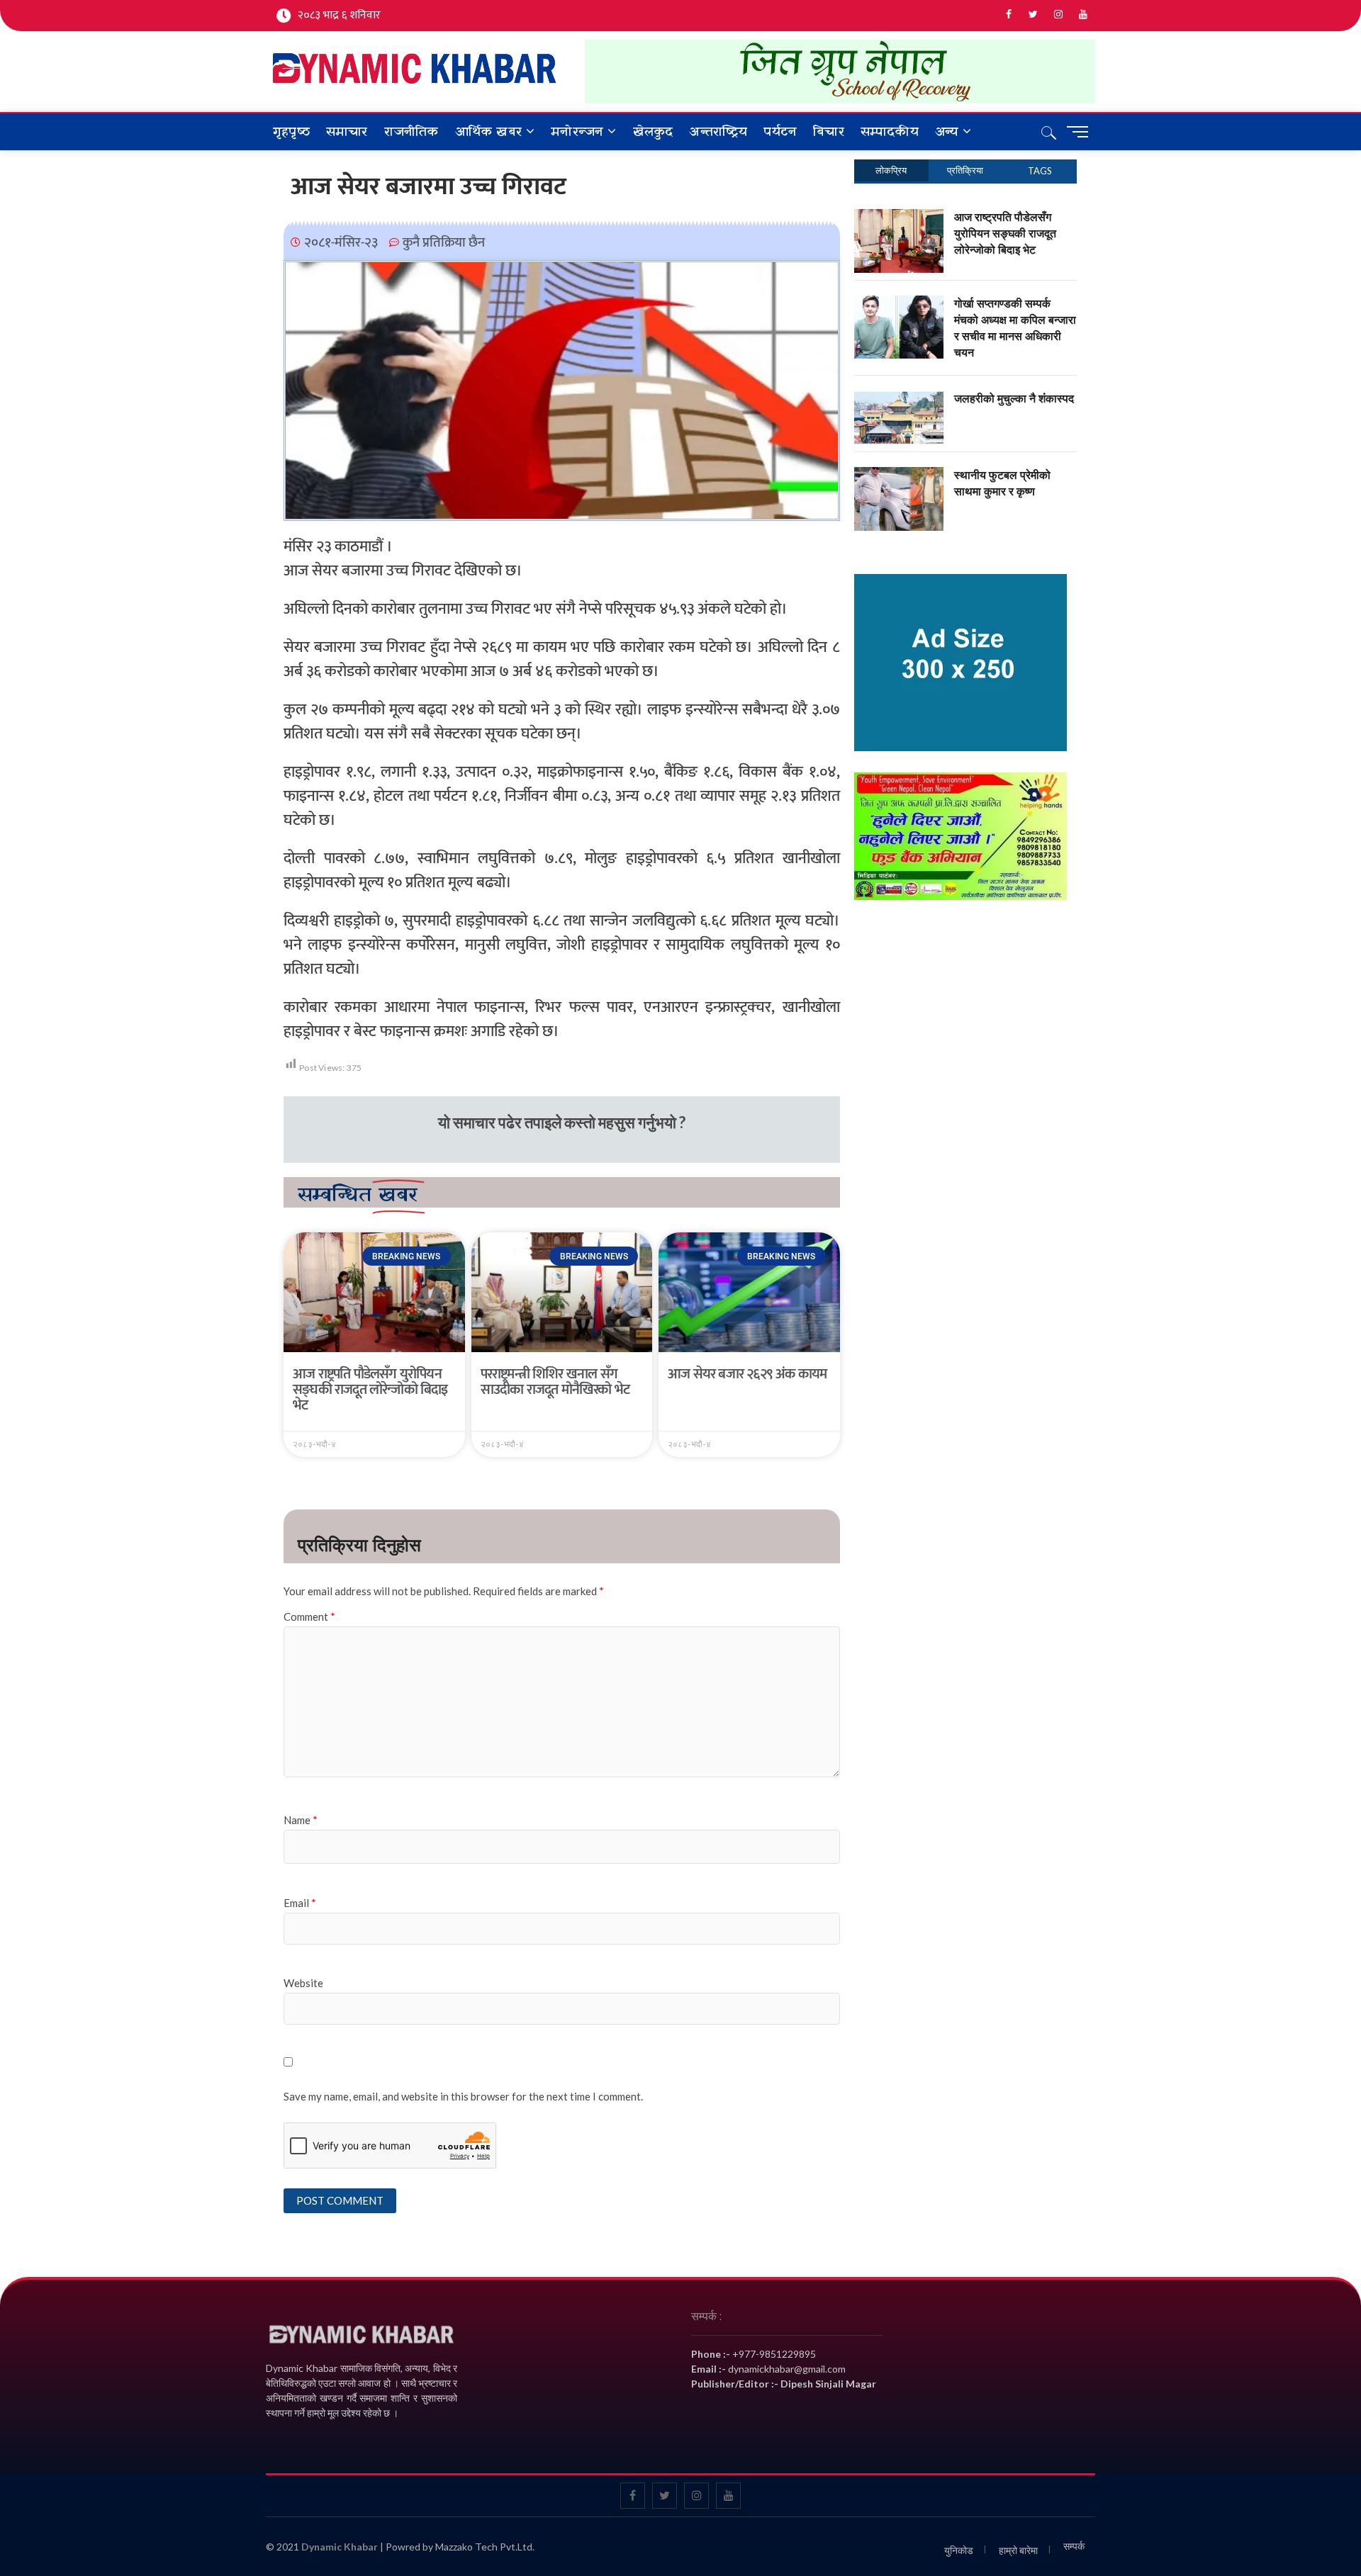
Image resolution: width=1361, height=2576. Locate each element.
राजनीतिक (411, 132)
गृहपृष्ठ (291, 132)
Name (301, 1820)
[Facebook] (1008, 15)
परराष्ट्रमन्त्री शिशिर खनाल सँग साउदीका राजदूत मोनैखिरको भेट (555, 1382)
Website (303, 1983)
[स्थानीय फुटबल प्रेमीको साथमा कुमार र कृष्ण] (899, 475)
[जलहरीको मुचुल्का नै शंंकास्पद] (899, 398)
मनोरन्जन (577, 132)
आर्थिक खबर (488, 132)
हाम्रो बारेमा (1018, 2550)
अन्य (947, 132)
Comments (966, 170)
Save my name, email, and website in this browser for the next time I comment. (463, 2096)
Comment (309, 1616)
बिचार (829, 132)
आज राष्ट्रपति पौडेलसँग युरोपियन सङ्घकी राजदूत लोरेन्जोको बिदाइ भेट (370, 1390)
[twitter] (1033, 15)
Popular (891, 170)
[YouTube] (1083, 15)
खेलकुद (653, 132)
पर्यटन (780, 132)
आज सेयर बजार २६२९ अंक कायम (747, 1374)
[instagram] (1058, 15)
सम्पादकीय (890, 132)
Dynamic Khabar (340, 2547)
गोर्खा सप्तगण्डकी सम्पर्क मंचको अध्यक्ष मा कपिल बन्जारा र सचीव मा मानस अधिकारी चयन (1015, 328)
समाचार (347, 132)
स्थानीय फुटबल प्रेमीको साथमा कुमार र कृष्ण (1002, 483)
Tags (1040, 171)
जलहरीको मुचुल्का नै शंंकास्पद (1014, 398)
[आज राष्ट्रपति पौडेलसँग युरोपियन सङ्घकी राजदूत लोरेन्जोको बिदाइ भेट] (899, 217)
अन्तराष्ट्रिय (718, 132)
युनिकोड (959, 2550)
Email (300, 1903)
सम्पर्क (1074, 2546)
